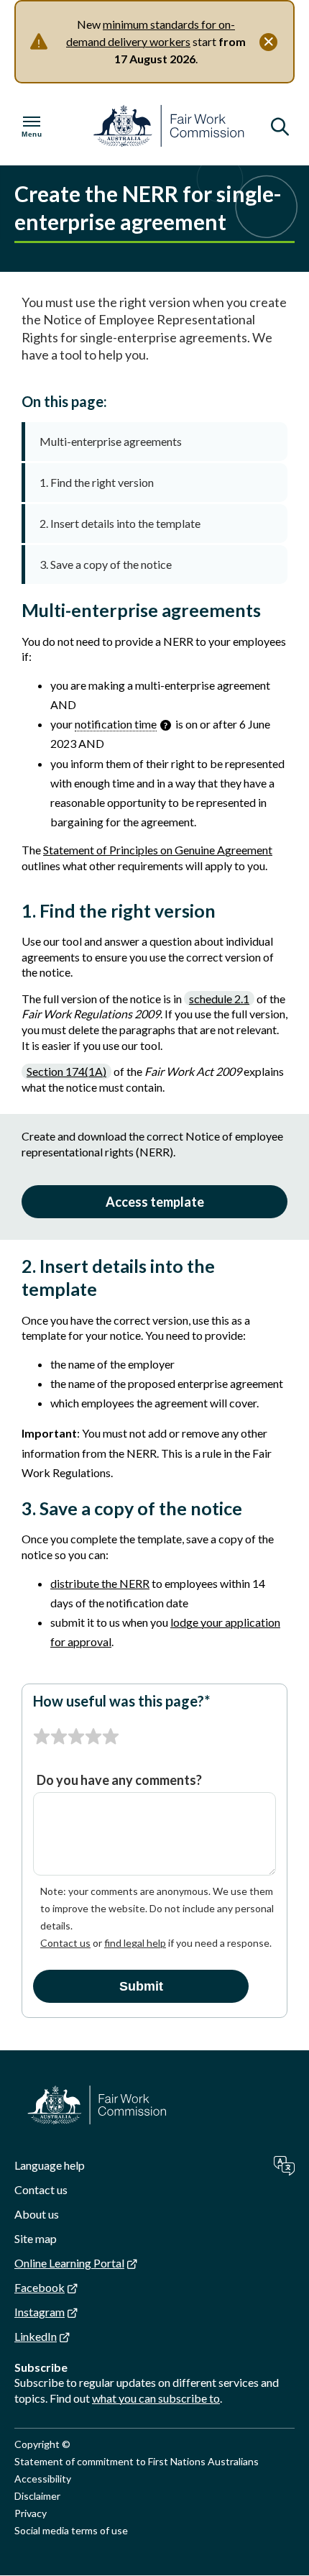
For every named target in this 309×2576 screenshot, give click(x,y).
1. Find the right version (97, 482)
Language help (50, 2165)
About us (37, 2214)
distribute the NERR (100, 1583)
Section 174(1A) (66, 1071)
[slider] (76, 1737)
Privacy (31, 2513)
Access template (155, 1202)
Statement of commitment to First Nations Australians (137, 2461)
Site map (36, 2238)
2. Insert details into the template (120, 523)
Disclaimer (37, 2496)
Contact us (65, 1943)
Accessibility (43, 2479)
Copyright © (42, 2444)
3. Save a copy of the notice (106, 564)
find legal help (135, 1943)
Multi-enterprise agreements (111, 441)
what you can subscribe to (156, 2398)
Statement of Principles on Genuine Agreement (158, 850)
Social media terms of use (71, 2530)
